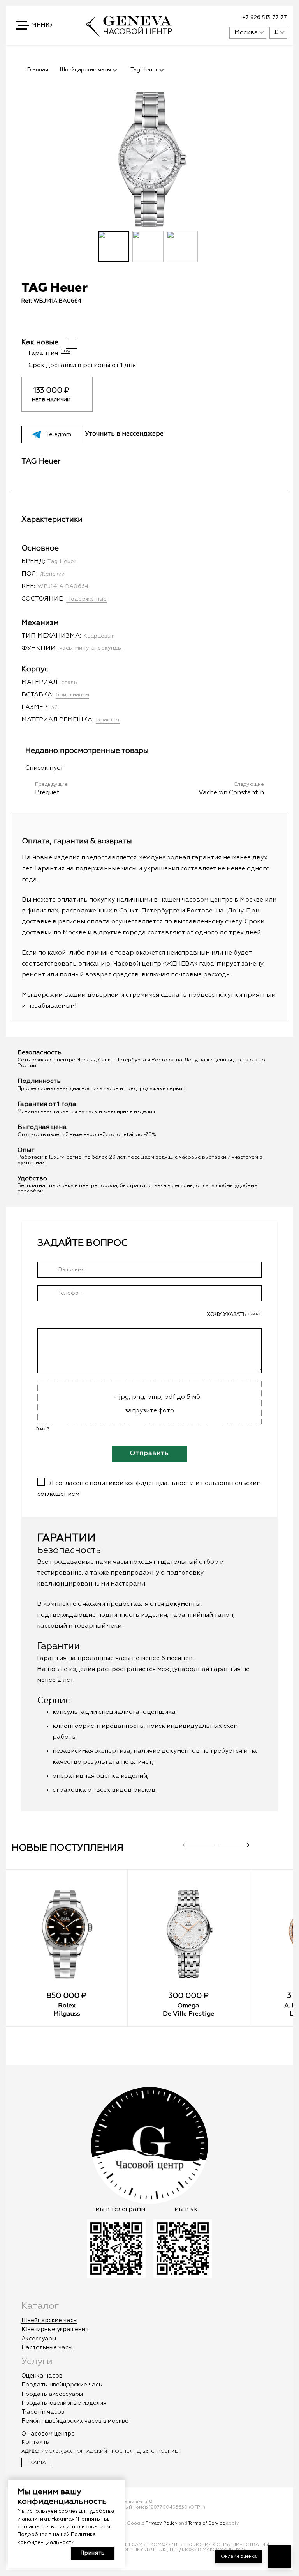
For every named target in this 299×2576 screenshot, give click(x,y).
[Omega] (188, 1934)
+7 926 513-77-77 (265, 18)
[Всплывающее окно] (204, 18)
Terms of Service (207, 2523)
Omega (188, 2006)
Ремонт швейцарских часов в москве (75, 2421)
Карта (38, 2463)
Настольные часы (47, 2348)
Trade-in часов (43, 2412)
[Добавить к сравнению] (154, 323)
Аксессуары (39, 2339)
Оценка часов (42, 2376)
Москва (246, 33)
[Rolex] (67, 1934)
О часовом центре (48, 2434)
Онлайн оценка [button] (239, 2557)
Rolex (67, 2006)
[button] (35, 25)
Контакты (36, 2442)
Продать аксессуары (52, 2394)
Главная (38, 70)
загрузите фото (149, 1411)
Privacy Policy (162, 2523)
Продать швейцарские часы (62, 2385)
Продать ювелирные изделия (64, 2403)
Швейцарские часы (49, 2320)
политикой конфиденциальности (142, 1483)
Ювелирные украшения (55, 2329)
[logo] (129, 34)
